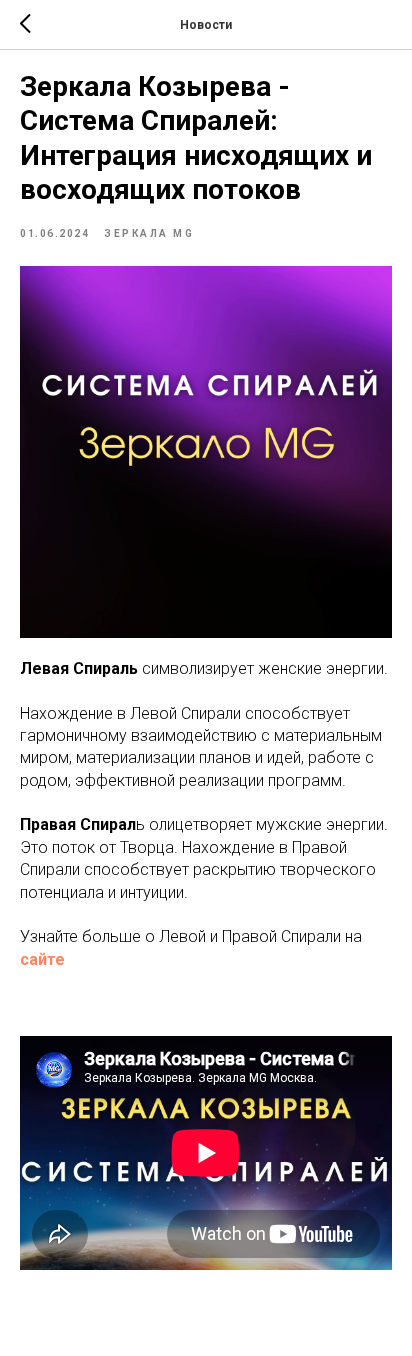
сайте (42, 959)
